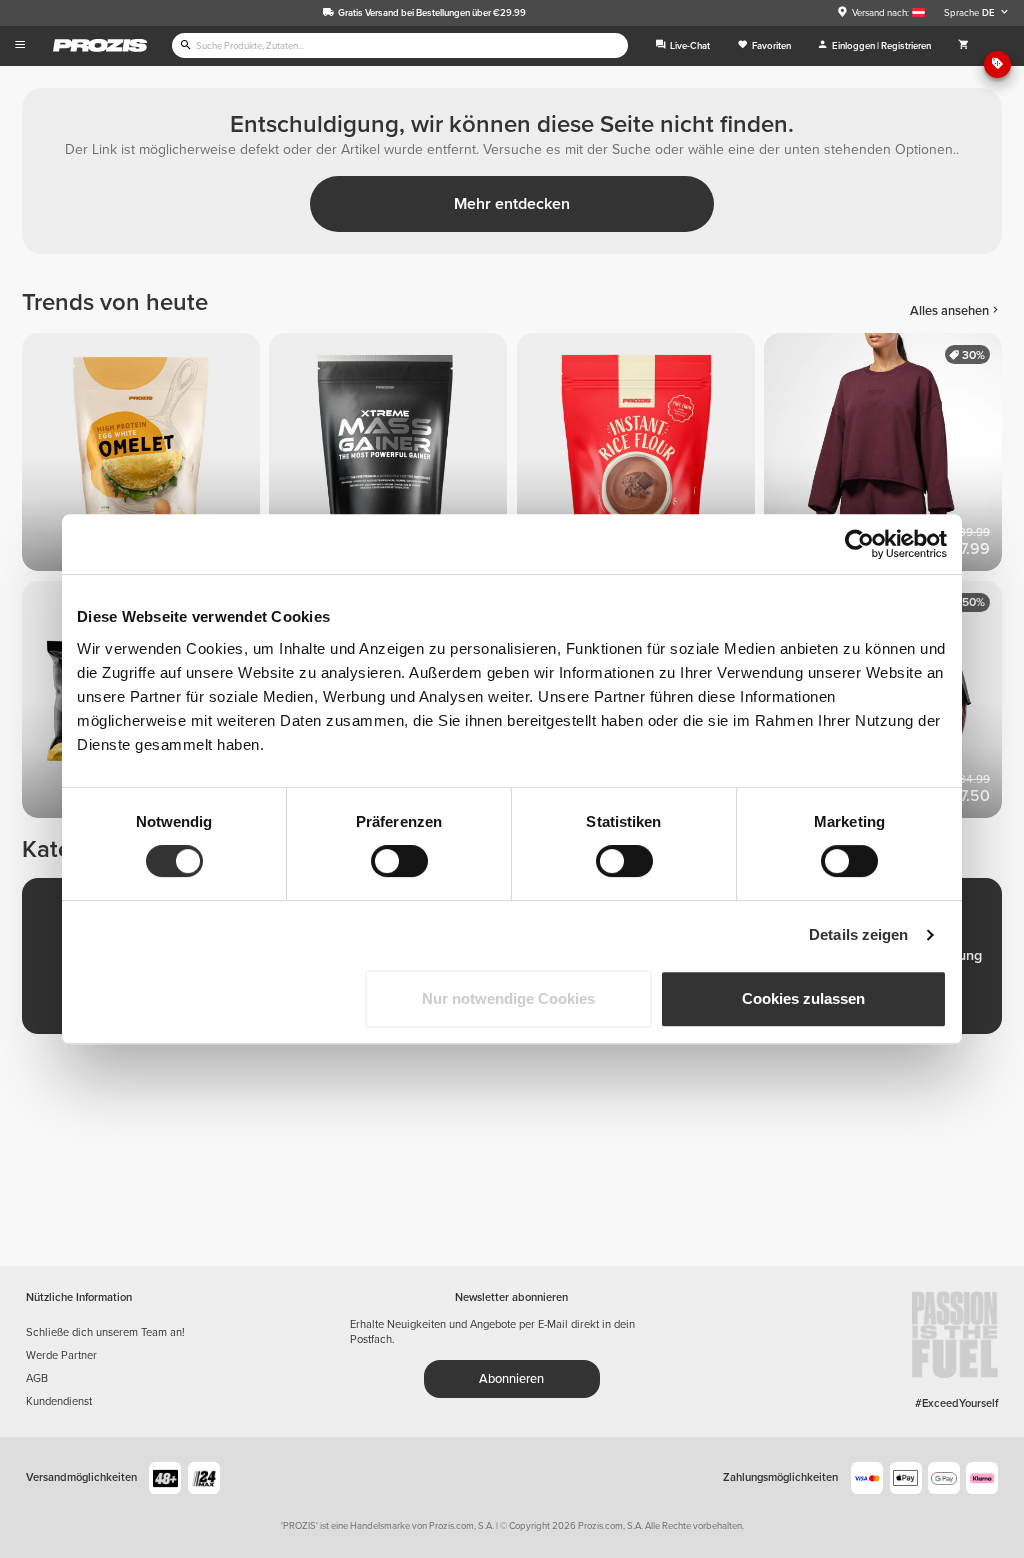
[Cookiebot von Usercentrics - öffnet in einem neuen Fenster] (859, 544)
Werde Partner (61, 1355)
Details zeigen (858, 934)
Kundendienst (59, 1401)
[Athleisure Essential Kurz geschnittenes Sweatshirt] (887, 456)
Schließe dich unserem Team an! (105, 1332)
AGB (37, 1378)
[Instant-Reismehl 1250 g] (640, 456)
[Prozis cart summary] (963, 46)
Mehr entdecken (512, 204)
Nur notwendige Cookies (508, 998)
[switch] (399, 861)
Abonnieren (511, 1379)
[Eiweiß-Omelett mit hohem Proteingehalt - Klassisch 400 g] (145, 456)
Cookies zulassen (803, 998)
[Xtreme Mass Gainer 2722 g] (392, 456)
